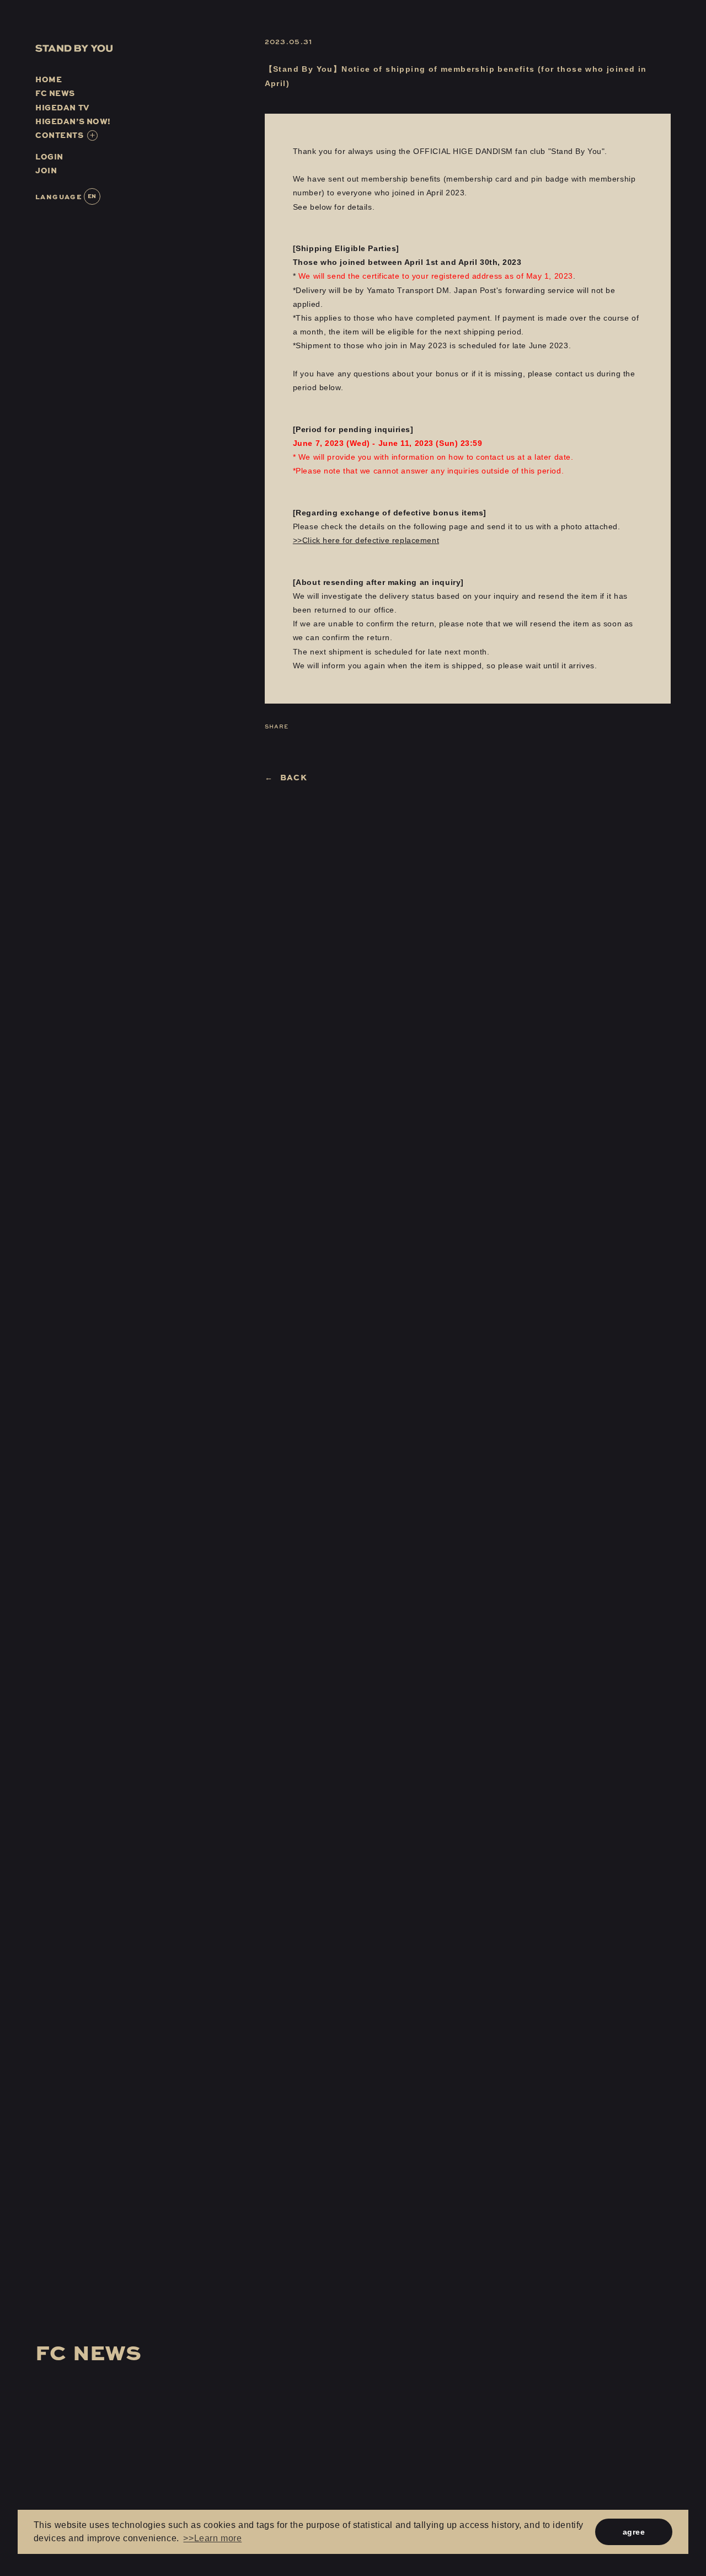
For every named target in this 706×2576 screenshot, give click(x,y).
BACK (294, 777)
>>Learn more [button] (212, 2538)
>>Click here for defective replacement (366, 540)
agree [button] (634, 2532)
